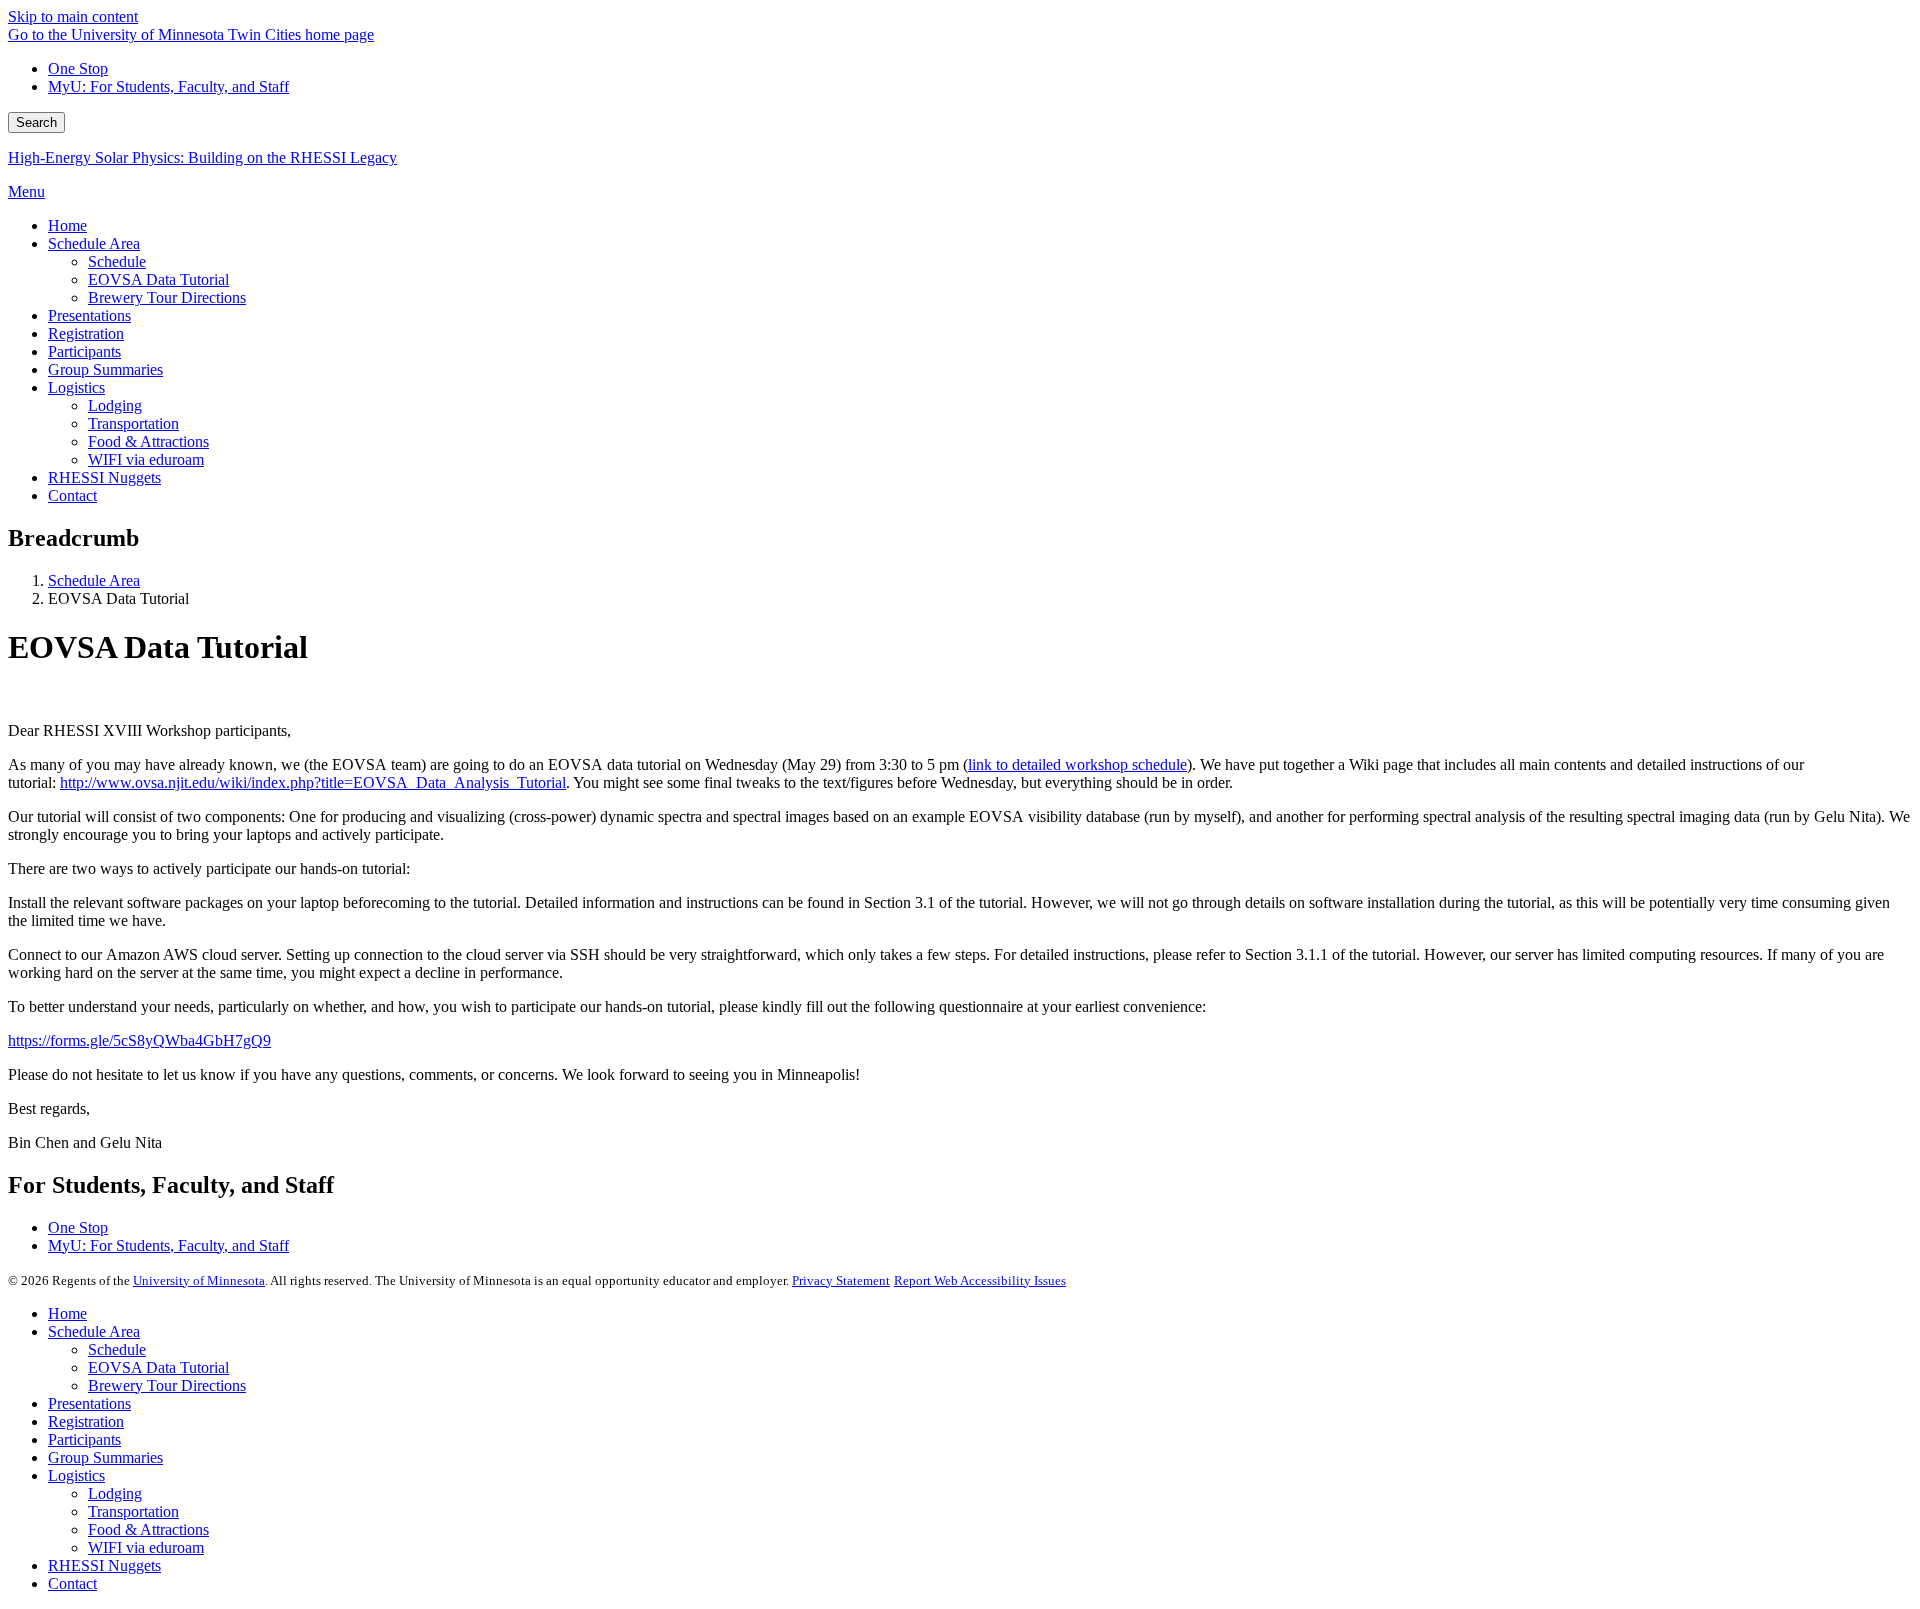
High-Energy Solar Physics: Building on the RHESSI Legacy (202, 157)
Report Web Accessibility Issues (980, 1280)
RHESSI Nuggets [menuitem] (104, 477)
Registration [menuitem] (86, 333)
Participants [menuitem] (84, 351)
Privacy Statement (841, 1280)
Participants (84, 1439)
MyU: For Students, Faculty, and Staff (168, 86)
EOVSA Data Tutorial (158, 1367)
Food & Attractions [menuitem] (148, 441)
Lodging (115, 1493)
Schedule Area (94, 580)
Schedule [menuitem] (117, 261)
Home (67, 1313)
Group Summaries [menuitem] (105, 369)
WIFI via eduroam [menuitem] (146, 459)
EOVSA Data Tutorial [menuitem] (158, 279)
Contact (72, 1583)
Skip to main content (73, 16)
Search (36, 122)
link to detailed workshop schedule (1077, 764)
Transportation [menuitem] (133, 423)
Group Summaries (105, 1457)
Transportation (133, 1511)
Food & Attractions (148, 1529)
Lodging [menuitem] (115, 405)
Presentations (89, 1403)
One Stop (78, 68)
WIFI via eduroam (146, 1547)
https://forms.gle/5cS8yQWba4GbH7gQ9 (139, 1040)
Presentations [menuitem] (89, 315)
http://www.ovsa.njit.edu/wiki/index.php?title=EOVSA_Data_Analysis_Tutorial (313, 782)
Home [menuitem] (67, 225)
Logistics (76, 1475)
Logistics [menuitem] (76, 387)
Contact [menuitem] (72, 495)
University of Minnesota (199, 1280)
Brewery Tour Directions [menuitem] (167, 297)
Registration (86, 1421)
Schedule (117, 1349)
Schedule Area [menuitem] (94, 243)
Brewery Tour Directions (167, 1385)
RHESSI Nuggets (104, 1565)
